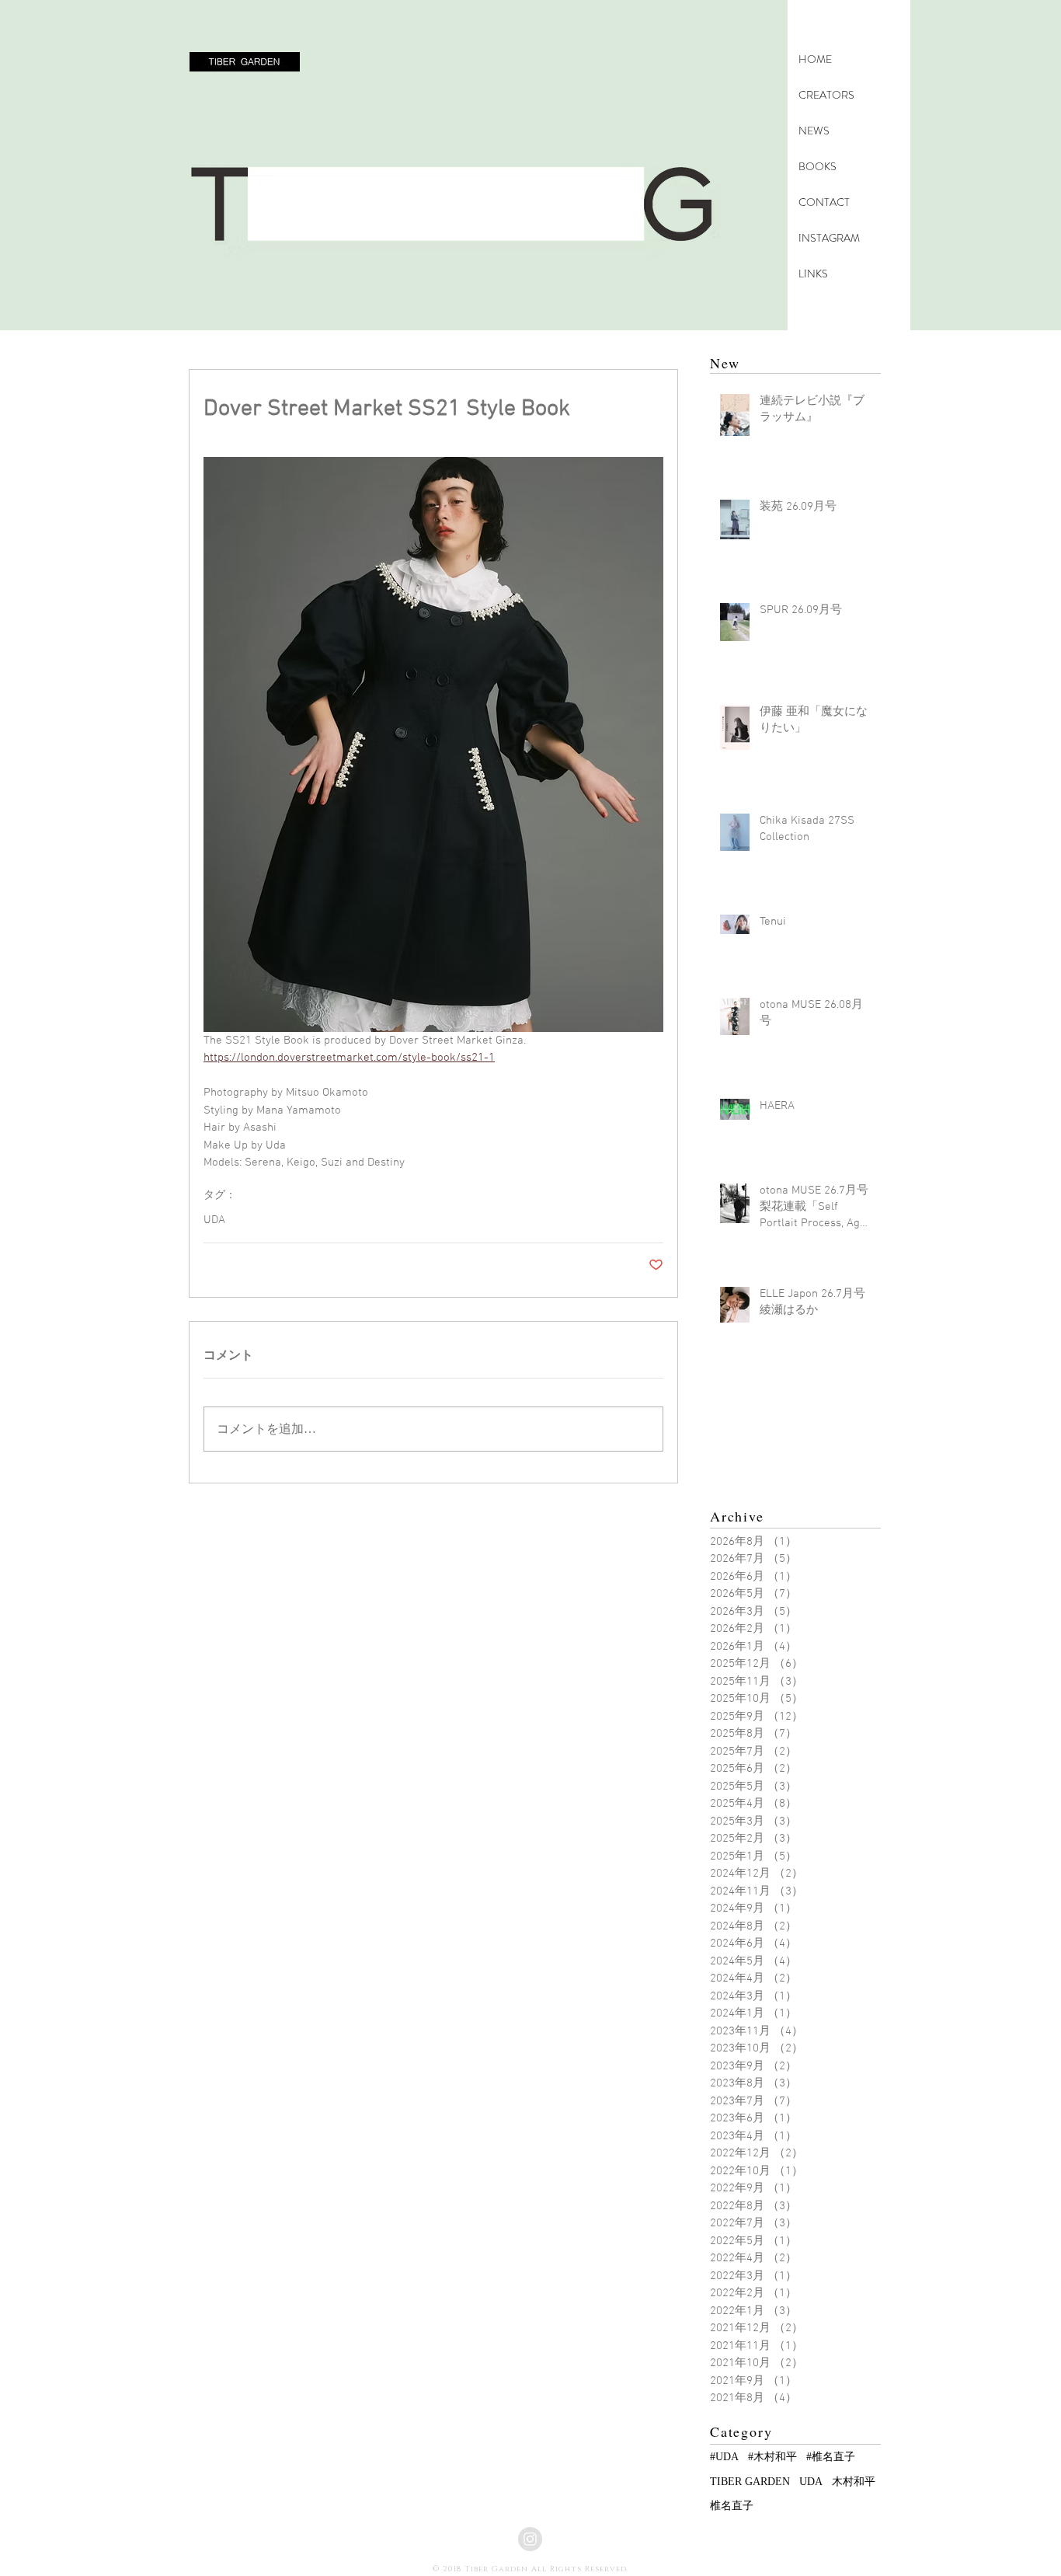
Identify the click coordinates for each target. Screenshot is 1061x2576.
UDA (214, 1220)
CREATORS (826, 95)
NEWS (814, 131)
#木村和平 (772, 2457)
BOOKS (817, 166)
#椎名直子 (831, 2457)
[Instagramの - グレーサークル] (530, 2539)
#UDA (724, 2457)
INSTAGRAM (829, 238)
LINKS (813, 274)
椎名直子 (732, 2506)
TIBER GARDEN (750, 2482)
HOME (815, 59)
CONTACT (824, 202)
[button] (245, 62)
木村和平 (854, 2482)
